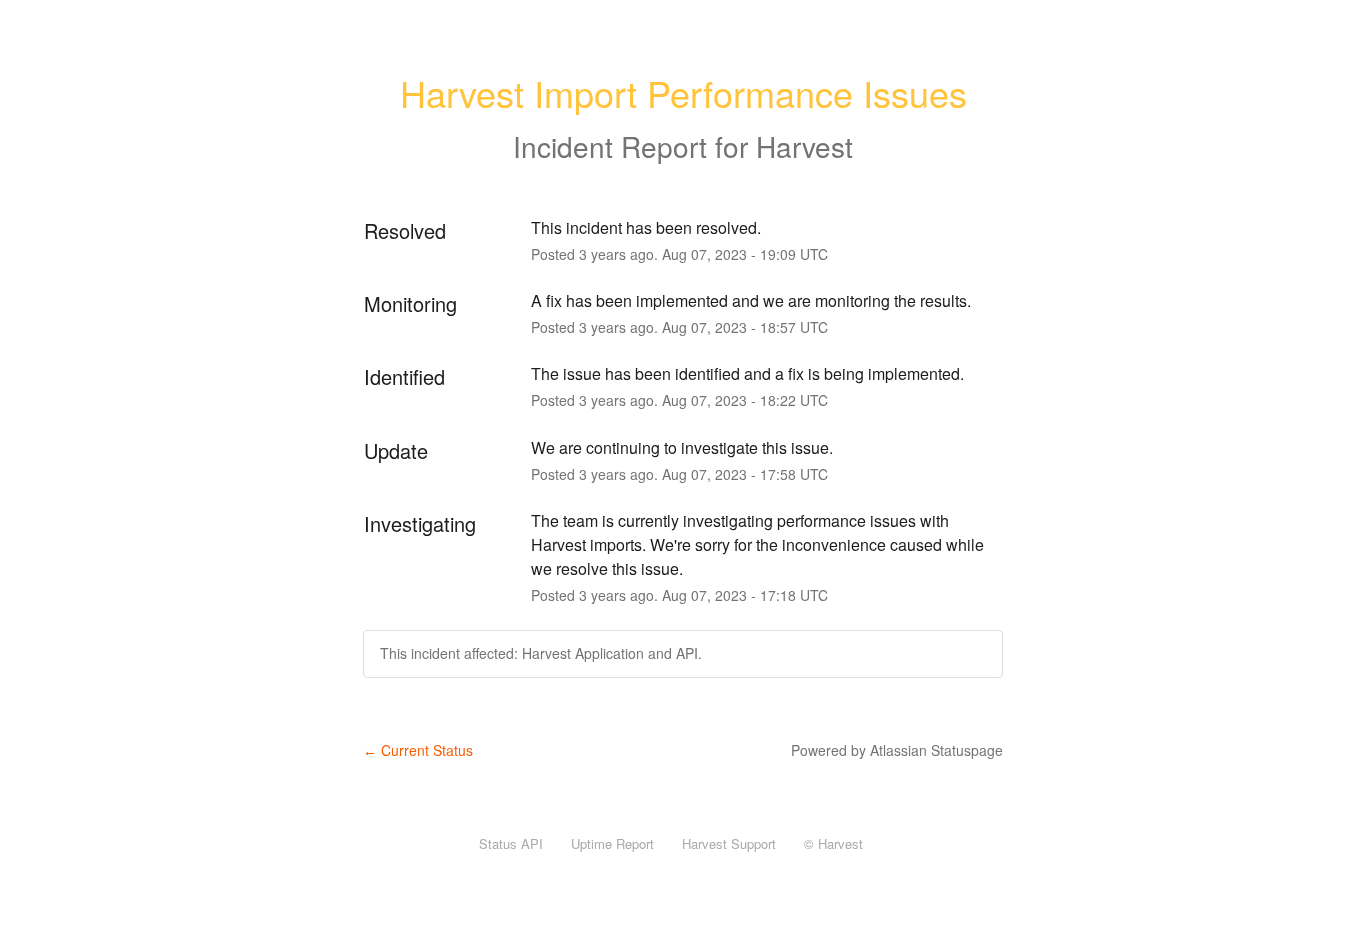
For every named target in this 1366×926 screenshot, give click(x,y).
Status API (511, 843)
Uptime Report (612, 843)
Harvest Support (729, 843)
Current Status (418, 750)
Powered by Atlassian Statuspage (897, 750)
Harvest (804, 146)
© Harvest (833, 843)
